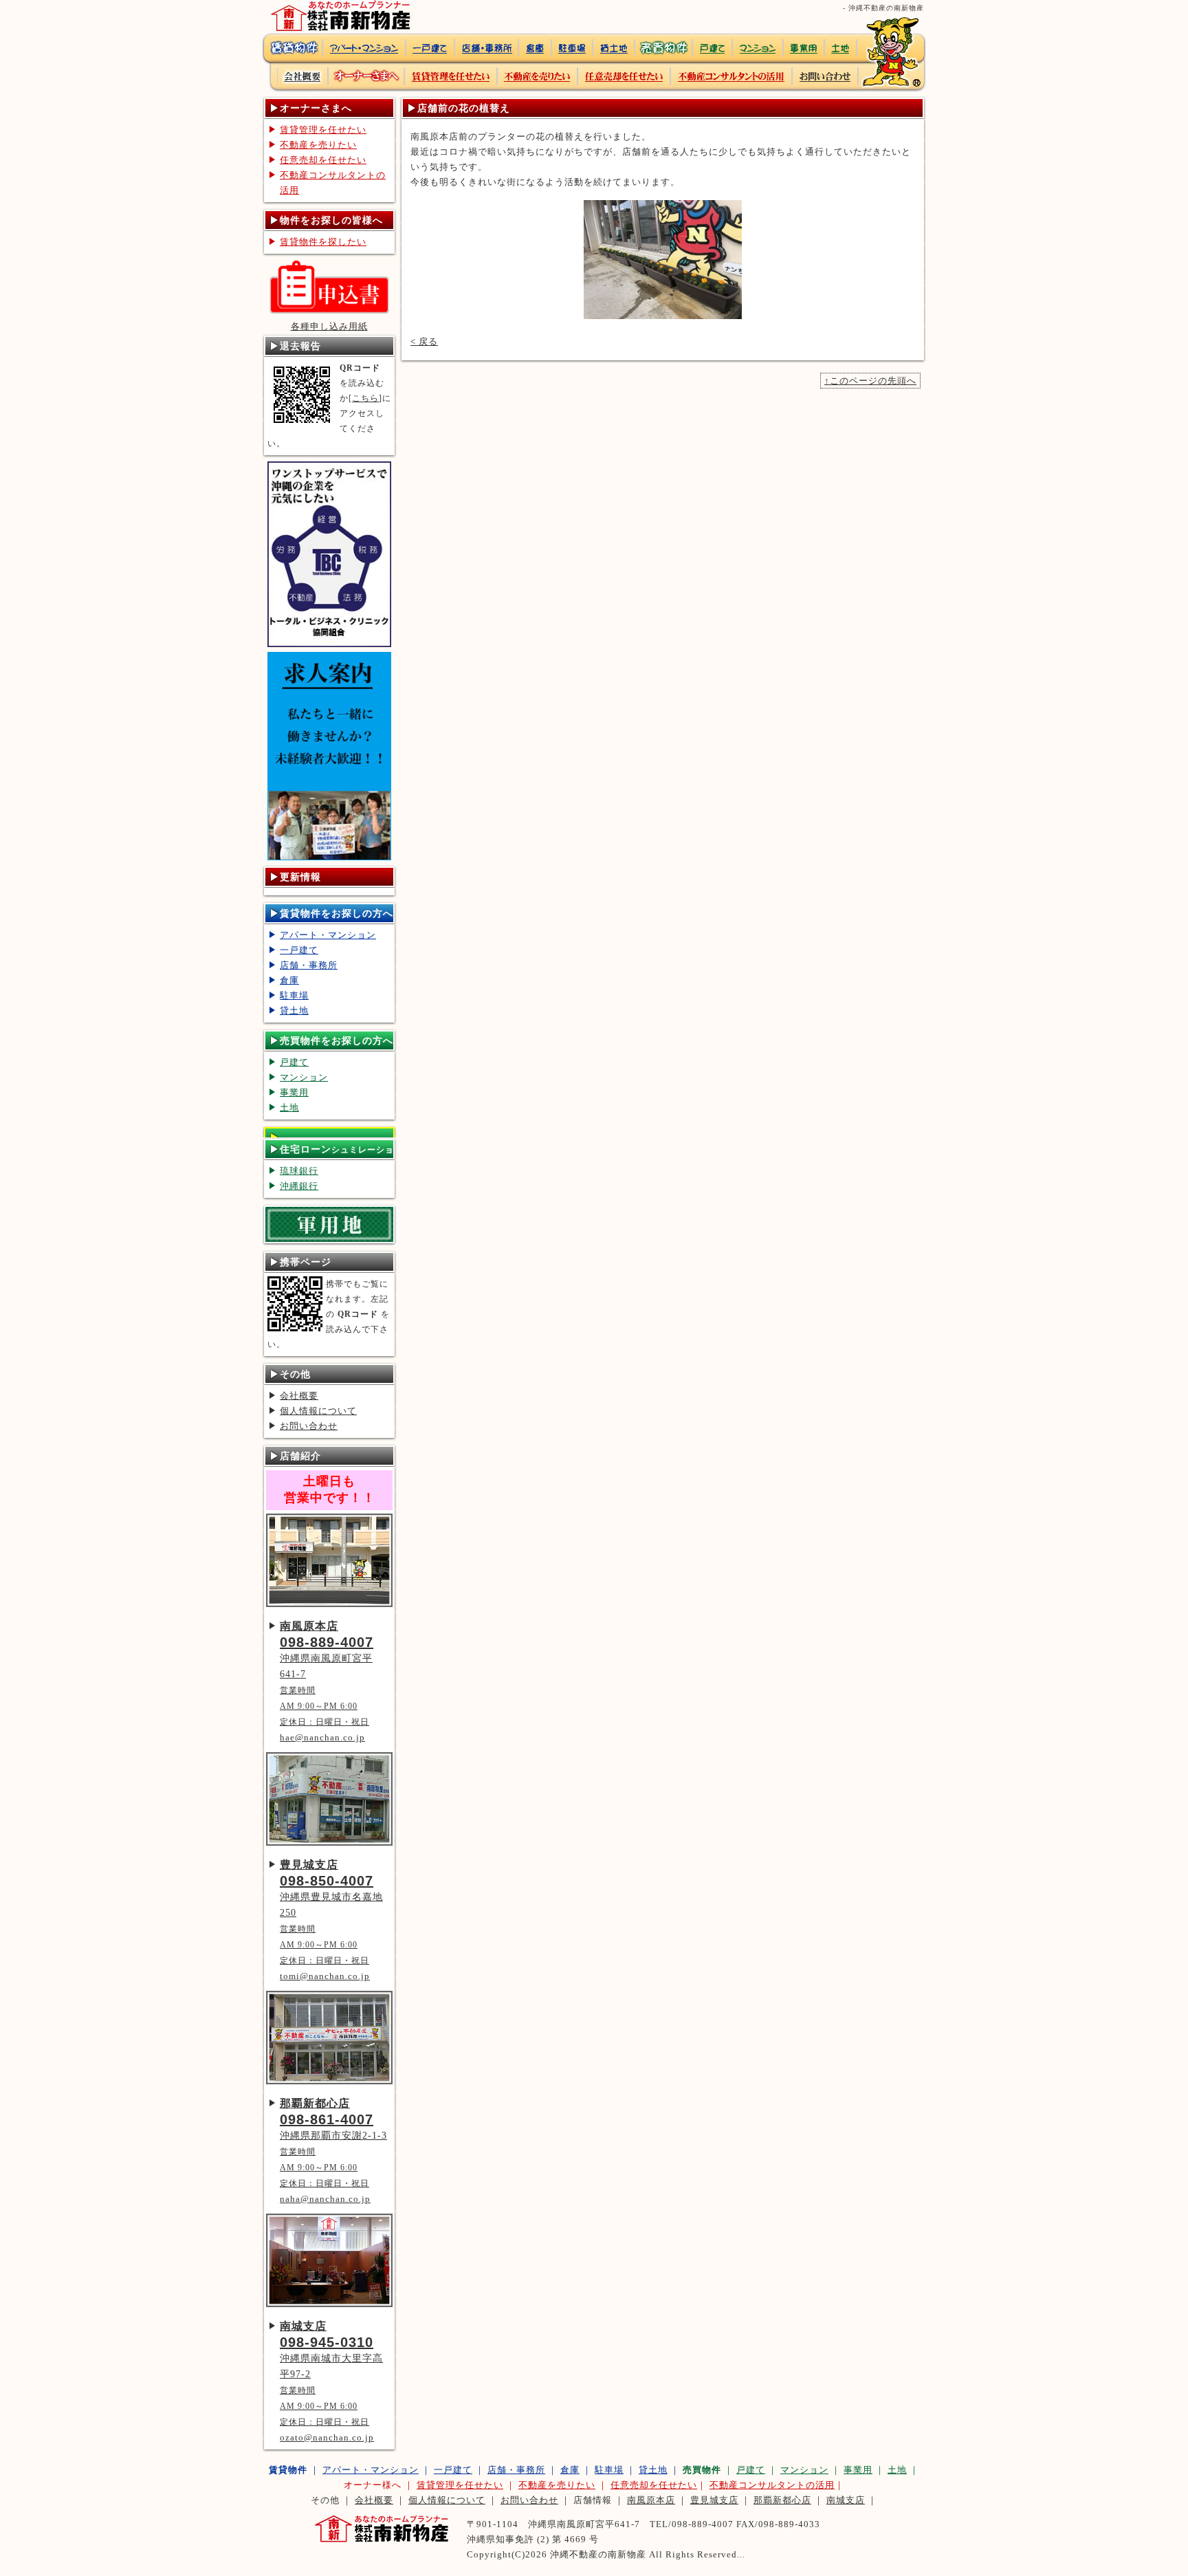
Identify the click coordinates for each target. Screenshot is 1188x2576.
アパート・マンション (328, 935)
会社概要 (299, 1396)
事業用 (294, 1092)
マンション (304, 1077)
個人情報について (318, 1411)
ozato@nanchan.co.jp (327, 2437)
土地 (289, 1107)
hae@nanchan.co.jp (322, 1737)
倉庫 (289, 980)
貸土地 (294, 1011)
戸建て (294, 1062)
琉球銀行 (299, 1171)
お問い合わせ (309, 1426)
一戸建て (299, 950)
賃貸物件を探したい (323, 242)
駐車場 (294, 995)
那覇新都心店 (782, 2500)
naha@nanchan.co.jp (325, 2199)
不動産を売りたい (318, 145)
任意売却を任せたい (323, 160)
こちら (365, 398)
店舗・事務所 (309, 965)
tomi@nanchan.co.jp (325, 1976)
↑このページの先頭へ (870, 381)
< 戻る (424, 341)
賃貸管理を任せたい (323, 130)
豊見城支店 (714, 2500)
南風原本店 (651, 2500)
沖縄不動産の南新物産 (598, 2554)
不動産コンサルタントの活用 (333, 183)
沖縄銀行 (299, 1186)
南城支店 (846, 2500)
